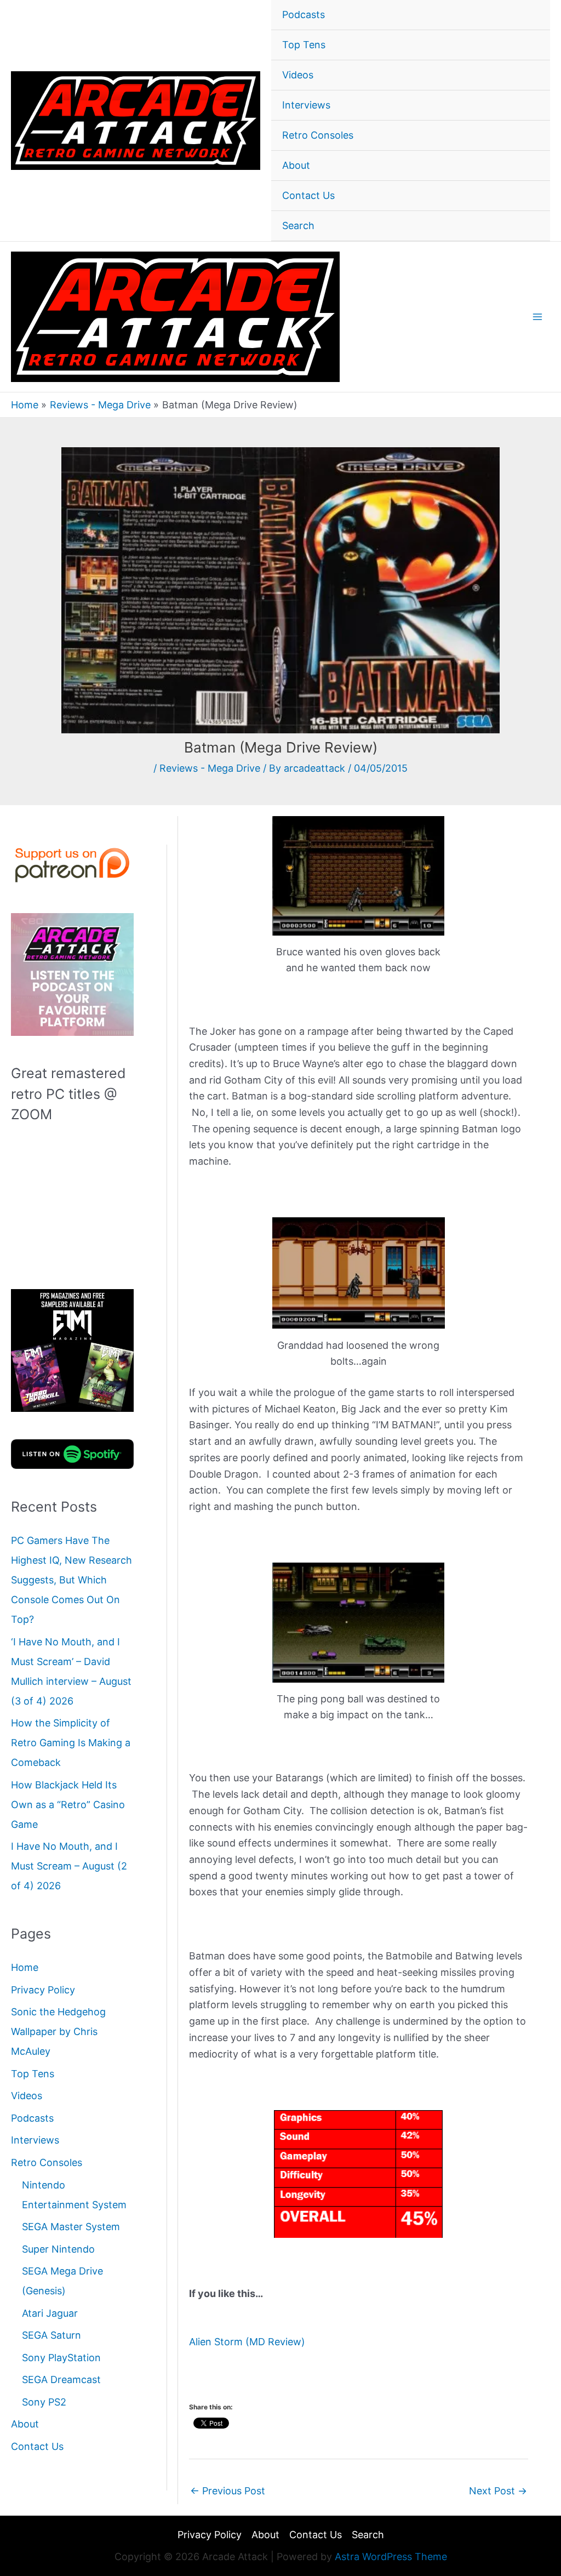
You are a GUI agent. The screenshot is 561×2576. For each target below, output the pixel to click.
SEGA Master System (71, 2227)
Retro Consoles (318, 135)
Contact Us (308, 195)
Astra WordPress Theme (391, 2557)
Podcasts (304, 15)
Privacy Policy (43, 1990)
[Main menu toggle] (537, 317)
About (296, 165)
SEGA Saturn (51, 2335)
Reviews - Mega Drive (210, 768)
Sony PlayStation (61, 2358)
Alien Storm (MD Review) (247, 2342)
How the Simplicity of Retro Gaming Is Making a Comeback (71, 1743)
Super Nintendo (58, 2249)
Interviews (306, 105)
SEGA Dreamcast (61, 2380)
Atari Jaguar (50, 2313)
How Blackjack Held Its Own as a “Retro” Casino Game (68, 1805)
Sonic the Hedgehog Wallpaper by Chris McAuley (58, 2031)
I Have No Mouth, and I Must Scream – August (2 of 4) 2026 (69, 1866)
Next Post (498, 2491)
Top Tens (304, 45)
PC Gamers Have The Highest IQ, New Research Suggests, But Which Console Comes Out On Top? (71, 1580)
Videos (298, 75)
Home (25, 1967)
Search (298, 226)
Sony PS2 (44, 2402)
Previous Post (228, 2491)
